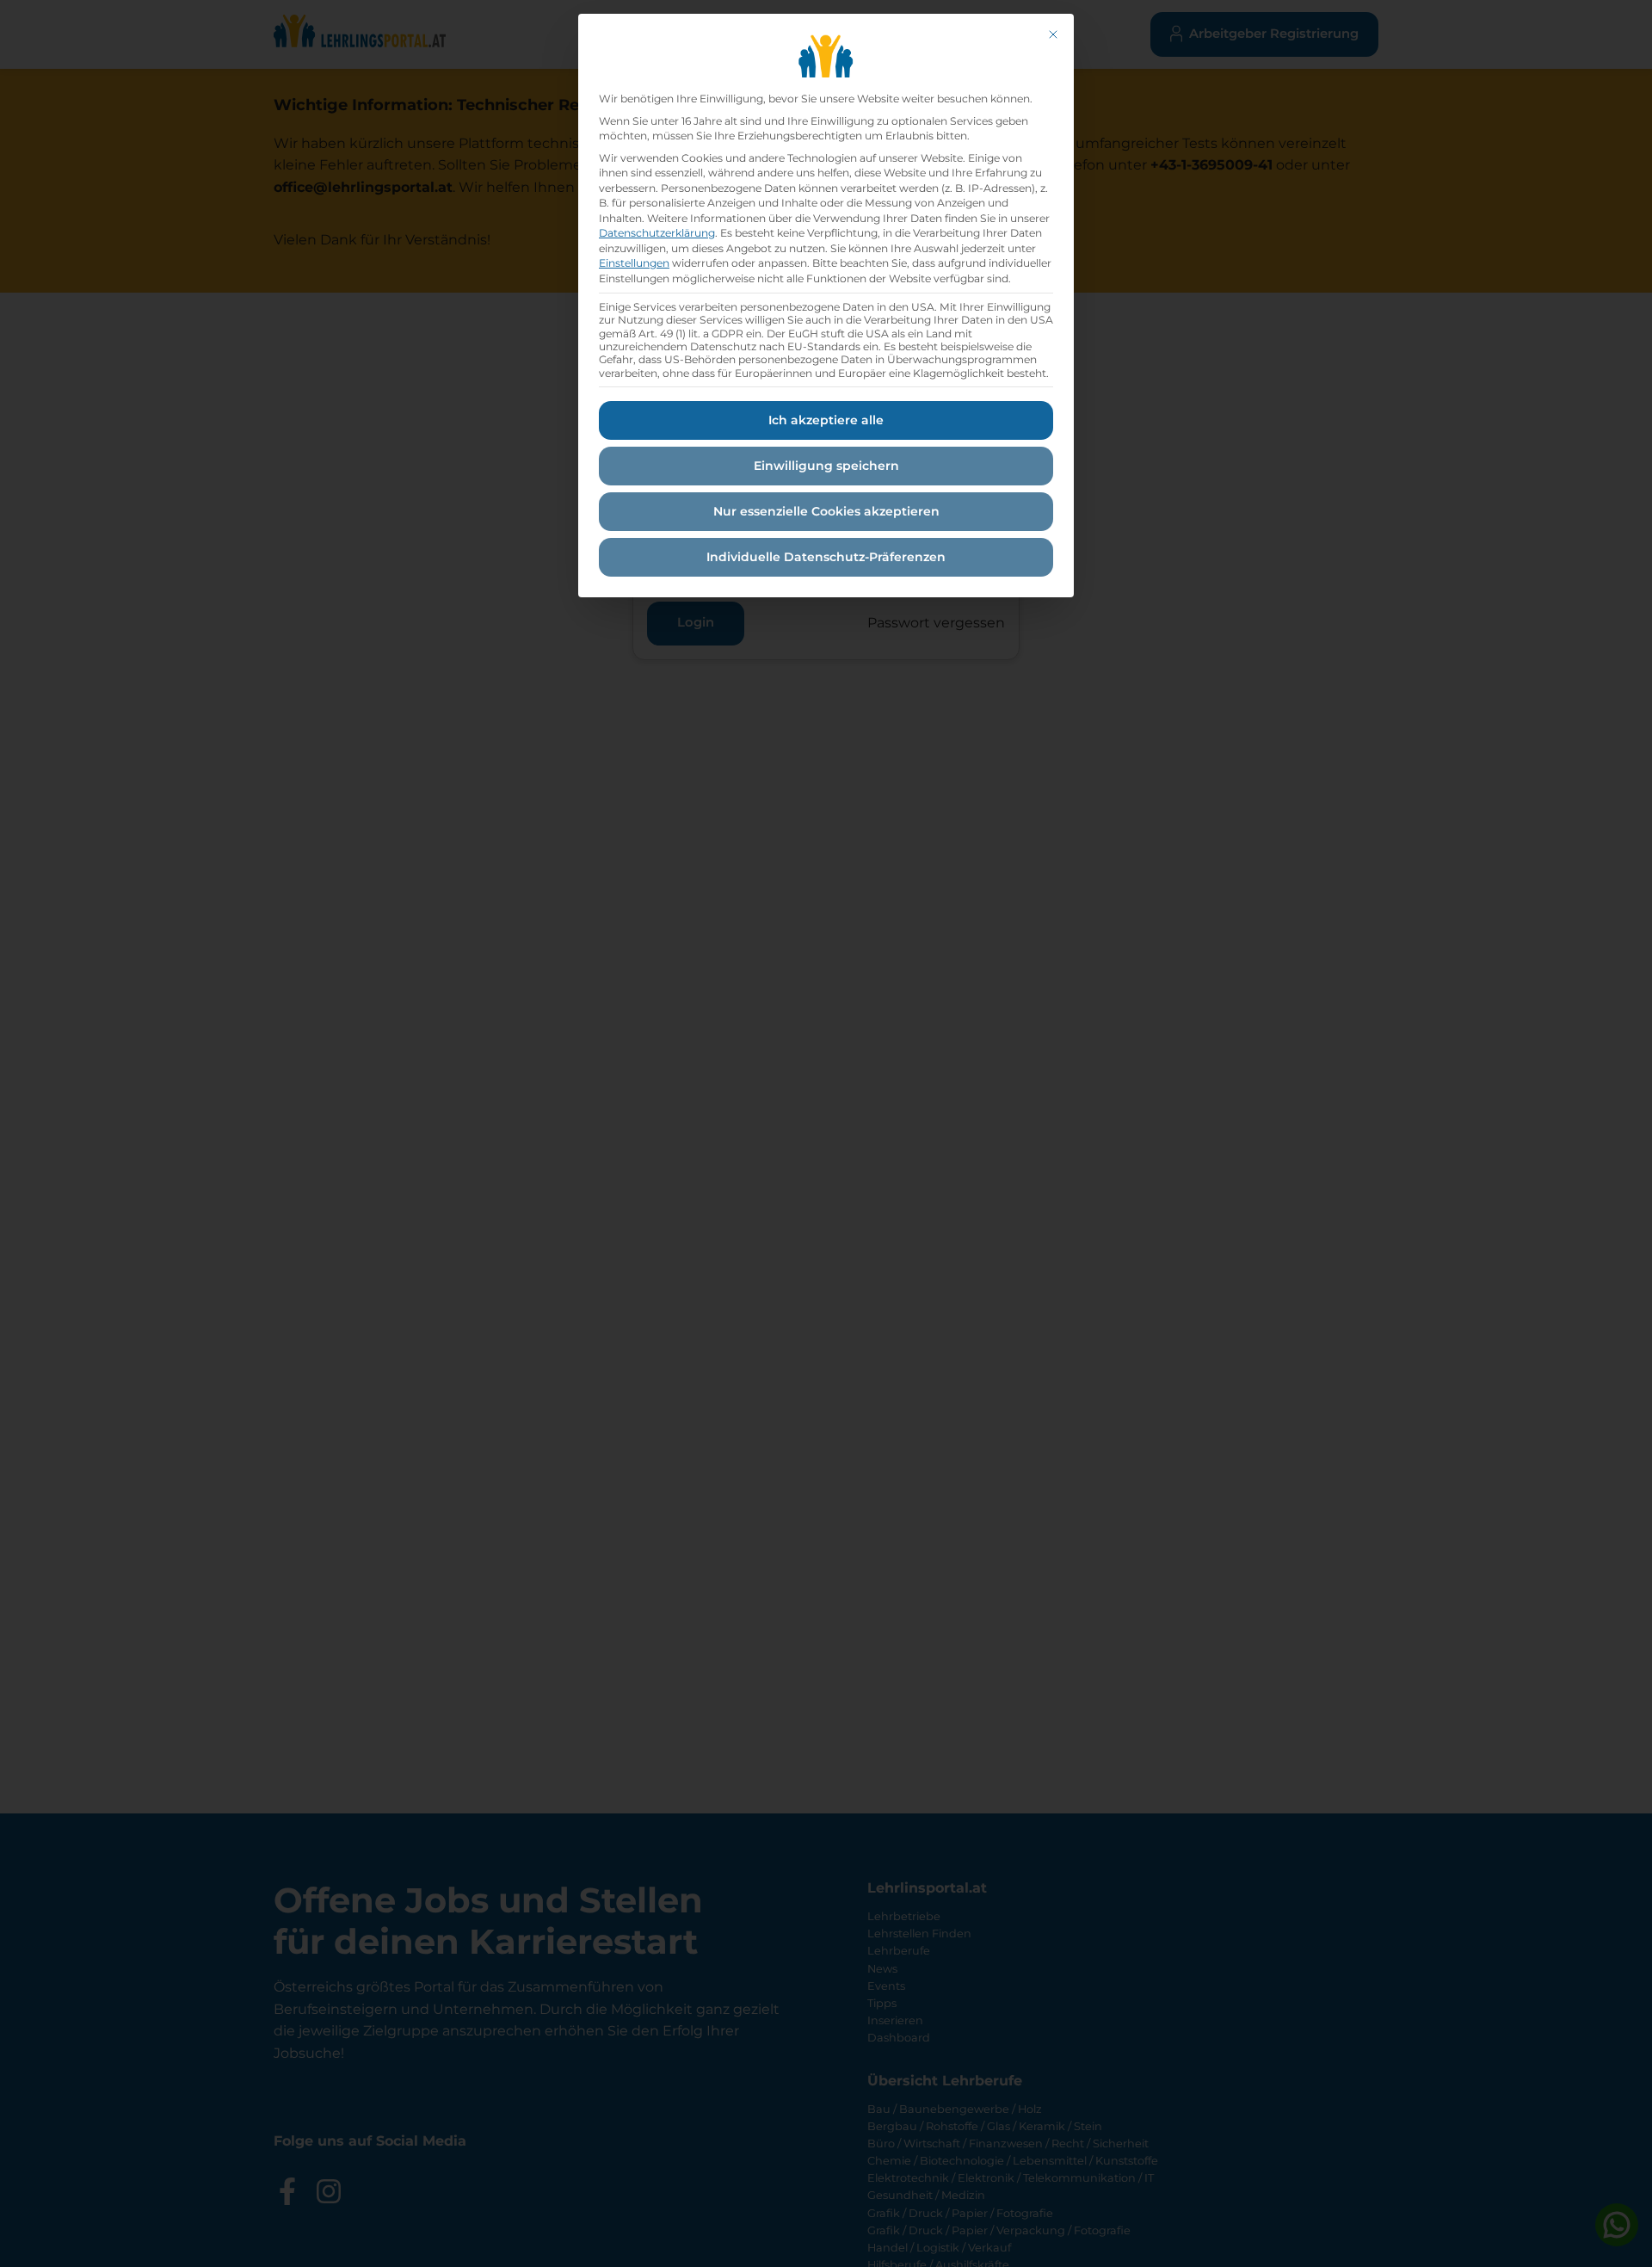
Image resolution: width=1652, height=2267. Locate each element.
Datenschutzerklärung (657, 233)
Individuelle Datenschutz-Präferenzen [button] (826, 557)
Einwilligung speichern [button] (826, 466)
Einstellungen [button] (634, 263)
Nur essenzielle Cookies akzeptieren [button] (826, 511)
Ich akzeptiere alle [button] (826, 420)
